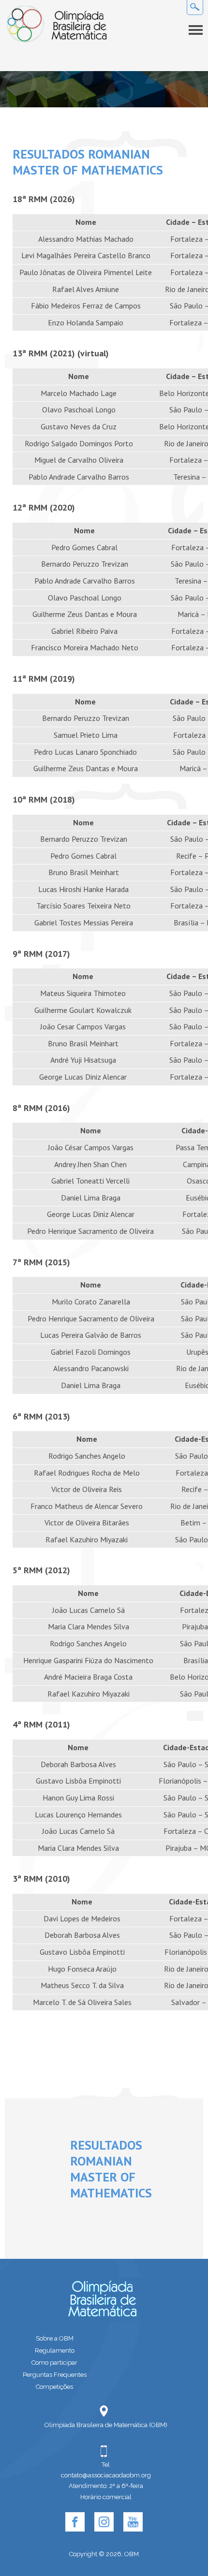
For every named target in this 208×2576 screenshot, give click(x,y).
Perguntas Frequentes (55, 2375)
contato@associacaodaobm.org (106, 2475)
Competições (54, 2387)
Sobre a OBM (55, 2338)
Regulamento (55, 2350)
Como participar (54, 2363)
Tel (106, 2465)
